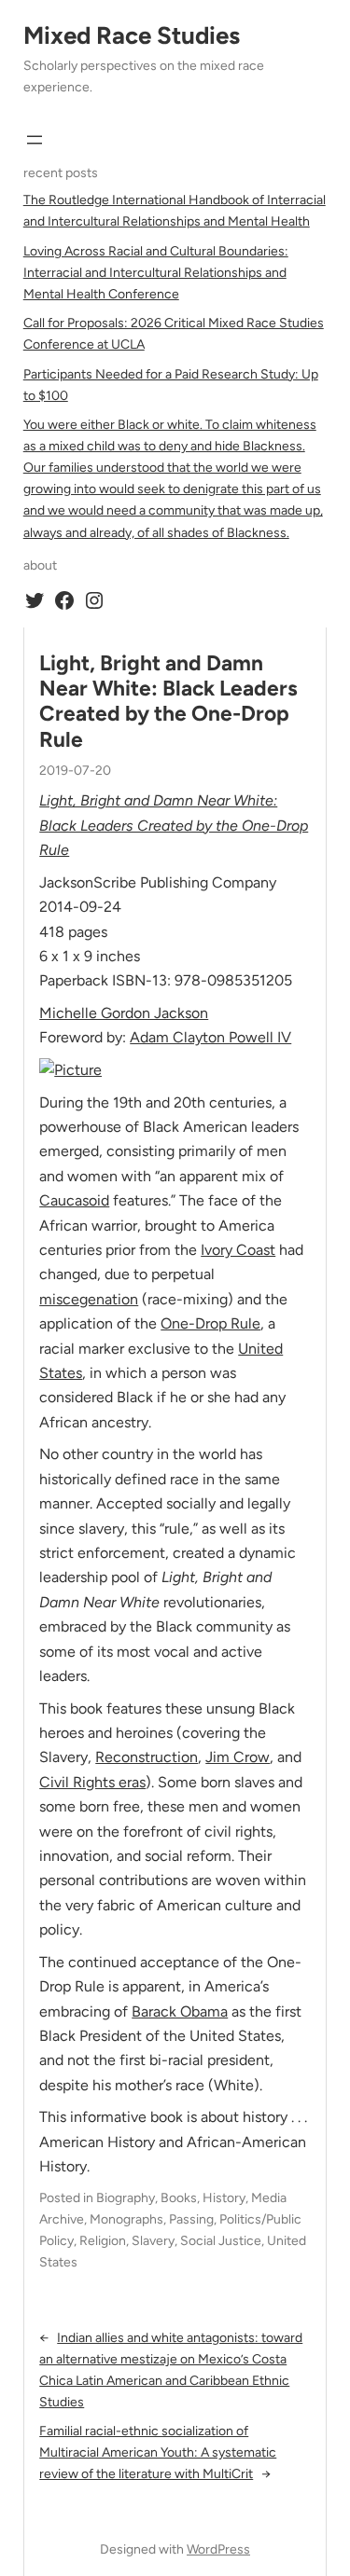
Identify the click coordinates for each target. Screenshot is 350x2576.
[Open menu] (35, 140)
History (224, 2198)
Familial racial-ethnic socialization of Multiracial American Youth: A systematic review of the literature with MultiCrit (158, 2452)
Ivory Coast (238, 1250)
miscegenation (89, 1299)
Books (179, 2198)
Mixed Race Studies (132, 35)
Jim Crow (238, 1757)
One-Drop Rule (210, 1323)
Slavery (153, 2241)
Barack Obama (180, 2011)
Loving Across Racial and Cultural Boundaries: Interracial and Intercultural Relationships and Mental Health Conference (156, 273)
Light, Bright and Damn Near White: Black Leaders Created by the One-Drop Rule (168, 702)
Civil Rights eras (92, 1782)
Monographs (126, 2219)
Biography (126, 2198)
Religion (103, 2241)
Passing (191, 2219)
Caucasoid (74, 1200)
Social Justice (221, 2241)
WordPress (218, 2549)
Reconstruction (147, 1757)
